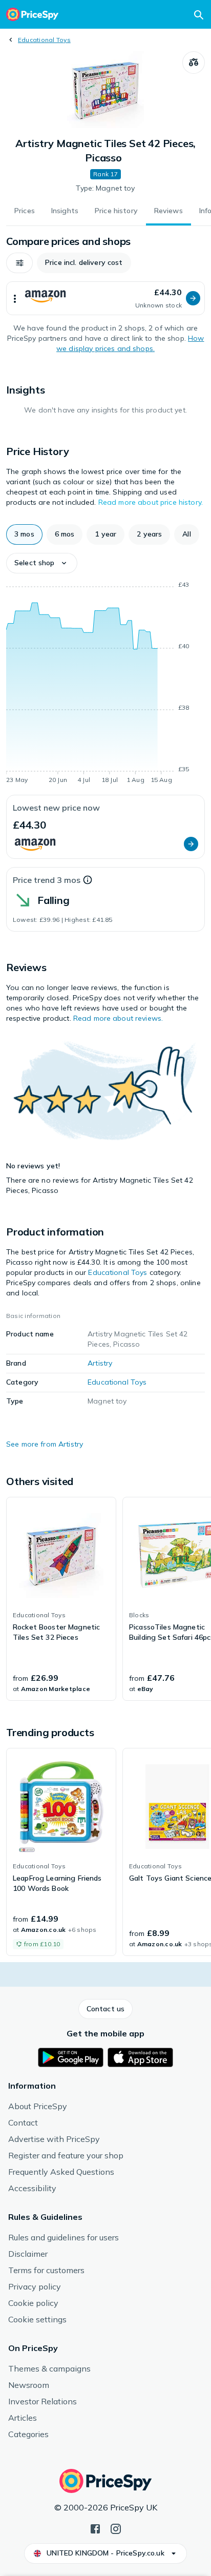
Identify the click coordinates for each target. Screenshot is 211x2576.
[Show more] (15, 298)
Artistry (100, 1363)
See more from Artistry (45, 1444)
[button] (19, 263)
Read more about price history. (151, 502)
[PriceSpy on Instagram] (116, 2528)
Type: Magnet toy (105, 188)
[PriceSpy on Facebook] (95, 2528)
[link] (61, 1599)
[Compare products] (194, 63)
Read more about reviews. (118, 1018)
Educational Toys (44, 40)
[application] (105, 684)
